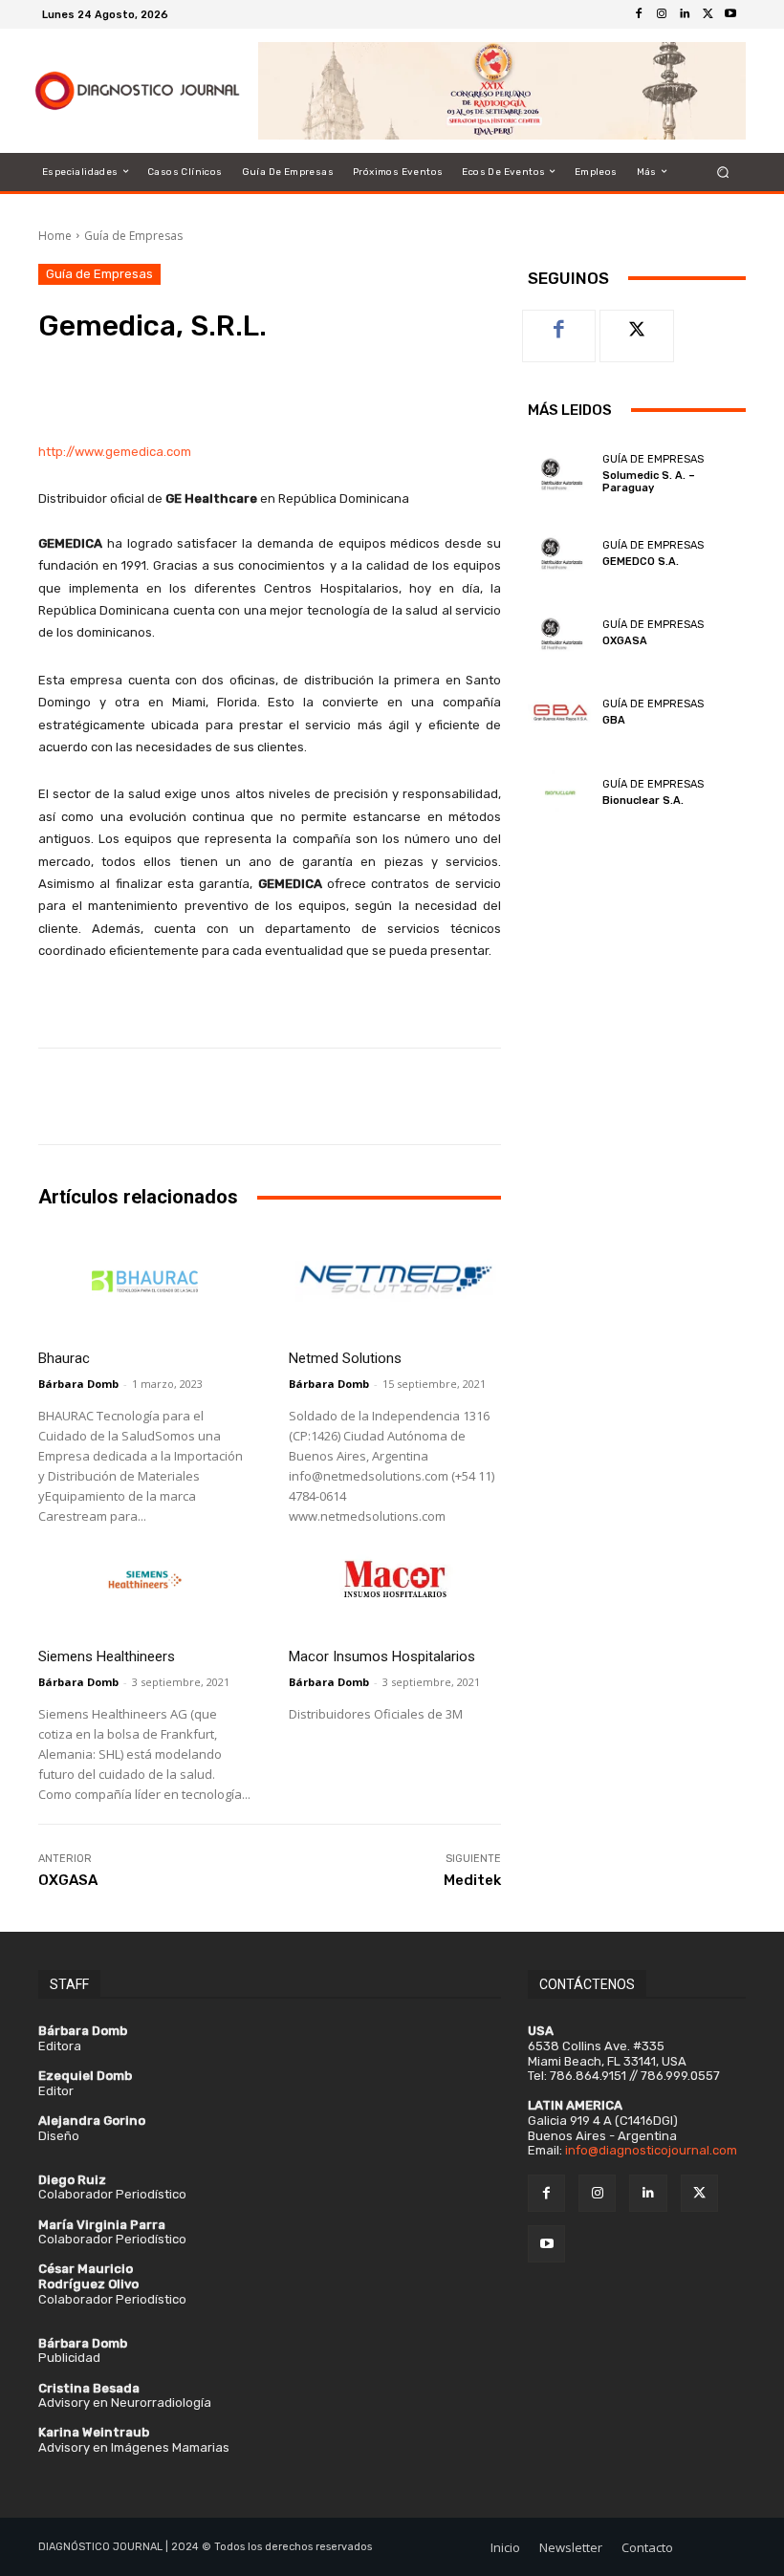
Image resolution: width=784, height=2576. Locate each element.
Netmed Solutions (345, 1358)
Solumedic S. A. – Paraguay (649, 482)
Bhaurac (64, 1358)
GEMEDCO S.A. (641, 562)
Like (560, 325)
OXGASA (68, 1880)
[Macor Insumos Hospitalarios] (395, 1580)
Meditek (472, 1880)
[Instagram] (662, 14)
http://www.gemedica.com (115, 452)
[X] (708, 14)
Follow (637, 325)
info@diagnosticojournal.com (651, 2150)
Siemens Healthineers (107, 1656)
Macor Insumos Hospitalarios (382, 1656)
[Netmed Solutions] (395, 1281)
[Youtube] (730, 14)
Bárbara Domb (78, 1384)
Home (55, 236)
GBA (614, 720)
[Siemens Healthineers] (144, 1580)
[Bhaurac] (144, 1281)
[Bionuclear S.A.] (560, 792)
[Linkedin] (685, 14)
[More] (399, 381)
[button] (723, 172)
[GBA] (560, 713)
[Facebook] (639, 14)
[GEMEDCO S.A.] (560, 553)
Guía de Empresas (133, 236)
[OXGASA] (560, 633)
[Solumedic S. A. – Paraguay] (560, 474)
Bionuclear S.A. (643, 801)
